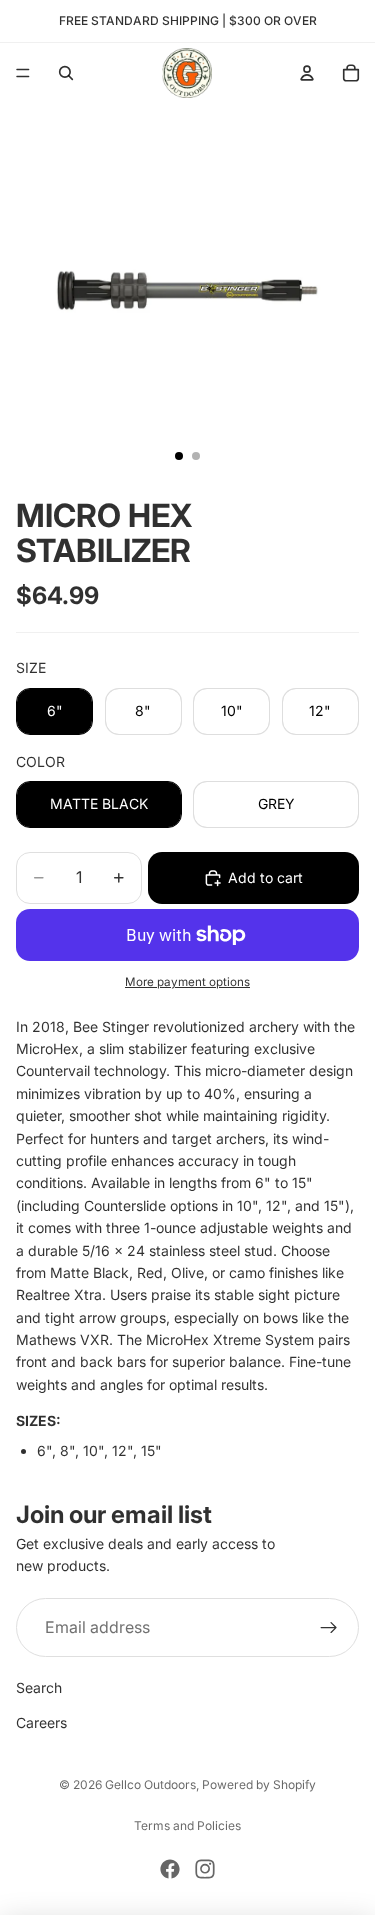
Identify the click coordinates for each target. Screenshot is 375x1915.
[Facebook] (170, 1869)
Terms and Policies (187, 1825)
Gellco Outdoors (150, 1784)
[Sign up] (329, 1628)
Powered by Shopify (259, 1784)
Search (39, 1687)
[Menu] (23, 73)
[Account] (307, 73)
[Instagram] (205, 1869)
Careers (41, 1722)
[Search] (66, 73)
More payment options (187, 982)
